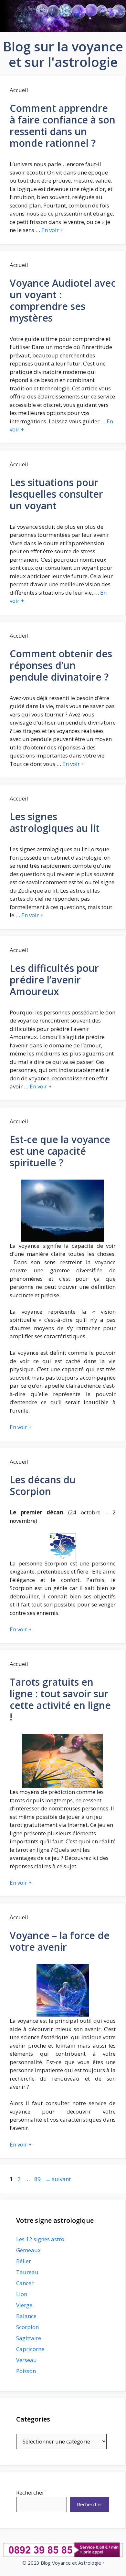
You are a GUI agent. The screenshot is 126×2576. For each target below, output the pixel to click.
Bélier (24, 2261)
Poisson (26, 2371)
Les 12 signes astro (40, 2239)
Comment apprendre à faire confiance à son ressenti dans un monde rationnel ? (63, 126)
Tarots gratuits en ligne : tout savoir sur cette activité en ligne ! (60, 1699)
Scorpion (27, 2327)
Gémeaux (28, 2250)
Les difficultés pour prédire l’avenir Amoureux (54, 980)
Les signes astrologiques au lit (55, 822)
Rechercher (30, 2492)
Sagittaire (29, 2338)
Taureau (27, 2272)
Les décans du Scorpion (43, 1485)
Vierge (24, 2305)
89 (38, 2179)
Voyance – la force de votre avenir (60, 1941)
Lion (22, 2294)
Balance (26, 2316)
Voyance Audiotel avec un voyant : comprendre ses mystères (63, 300)
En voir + (52, 230)
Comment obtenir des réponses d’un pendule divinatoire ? (61, 665)
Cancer (25, 2283)
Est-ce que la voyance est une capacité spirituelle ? (60, 1151)
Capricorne (30, 2349)
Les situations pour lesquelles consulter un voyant (56, 494)
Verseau (26, 2360)
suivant (58, 2179)
